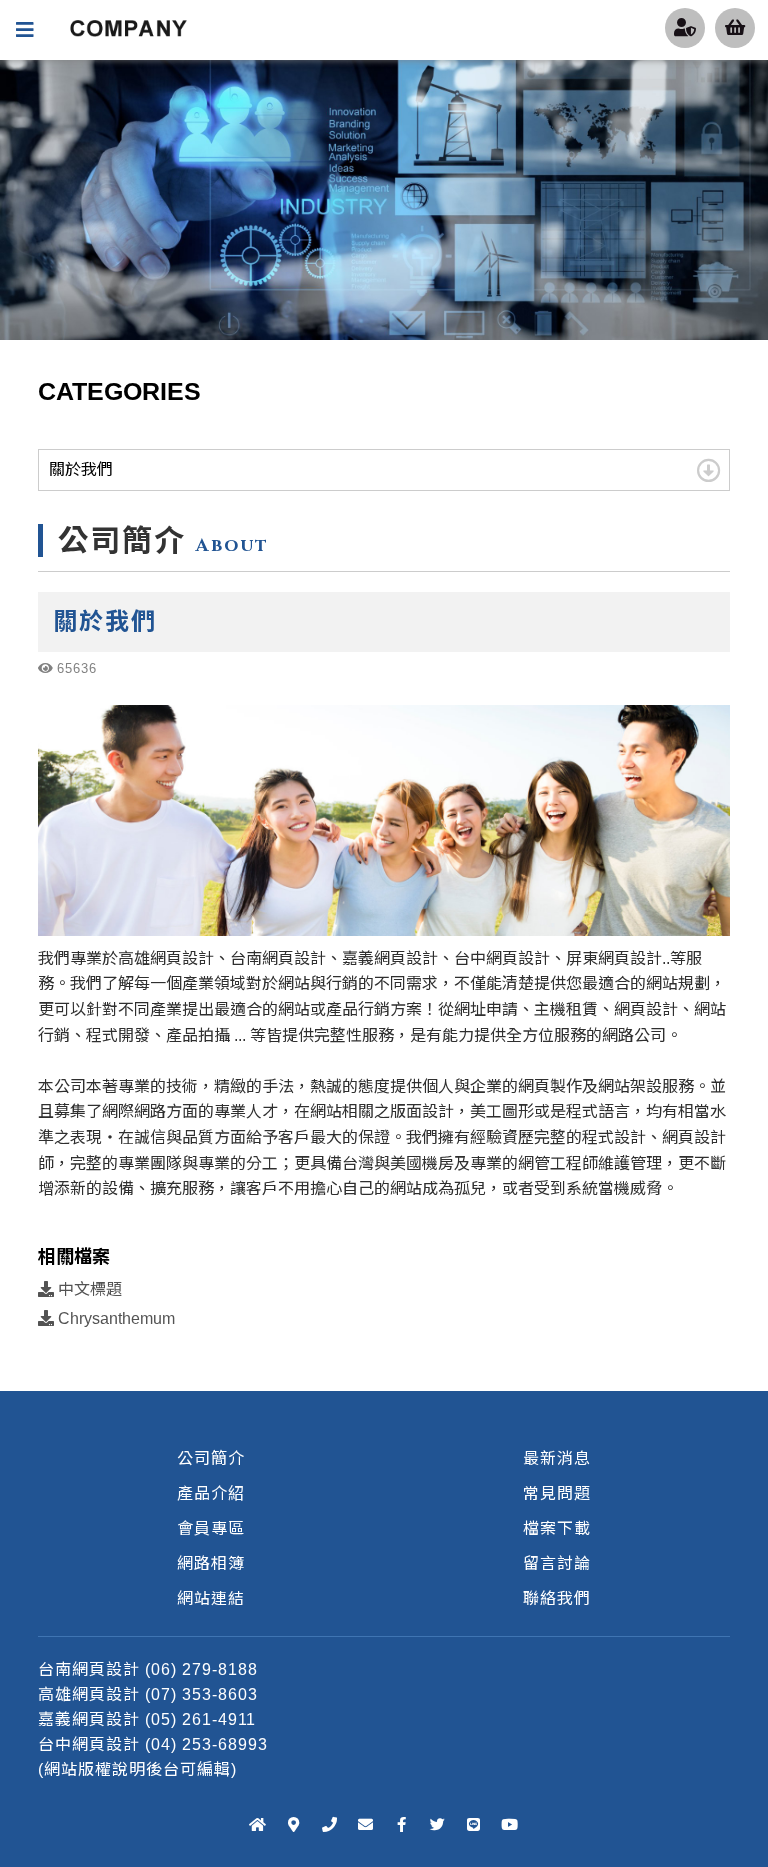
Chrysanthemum (114, 1318)
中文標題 (88, 1289)
